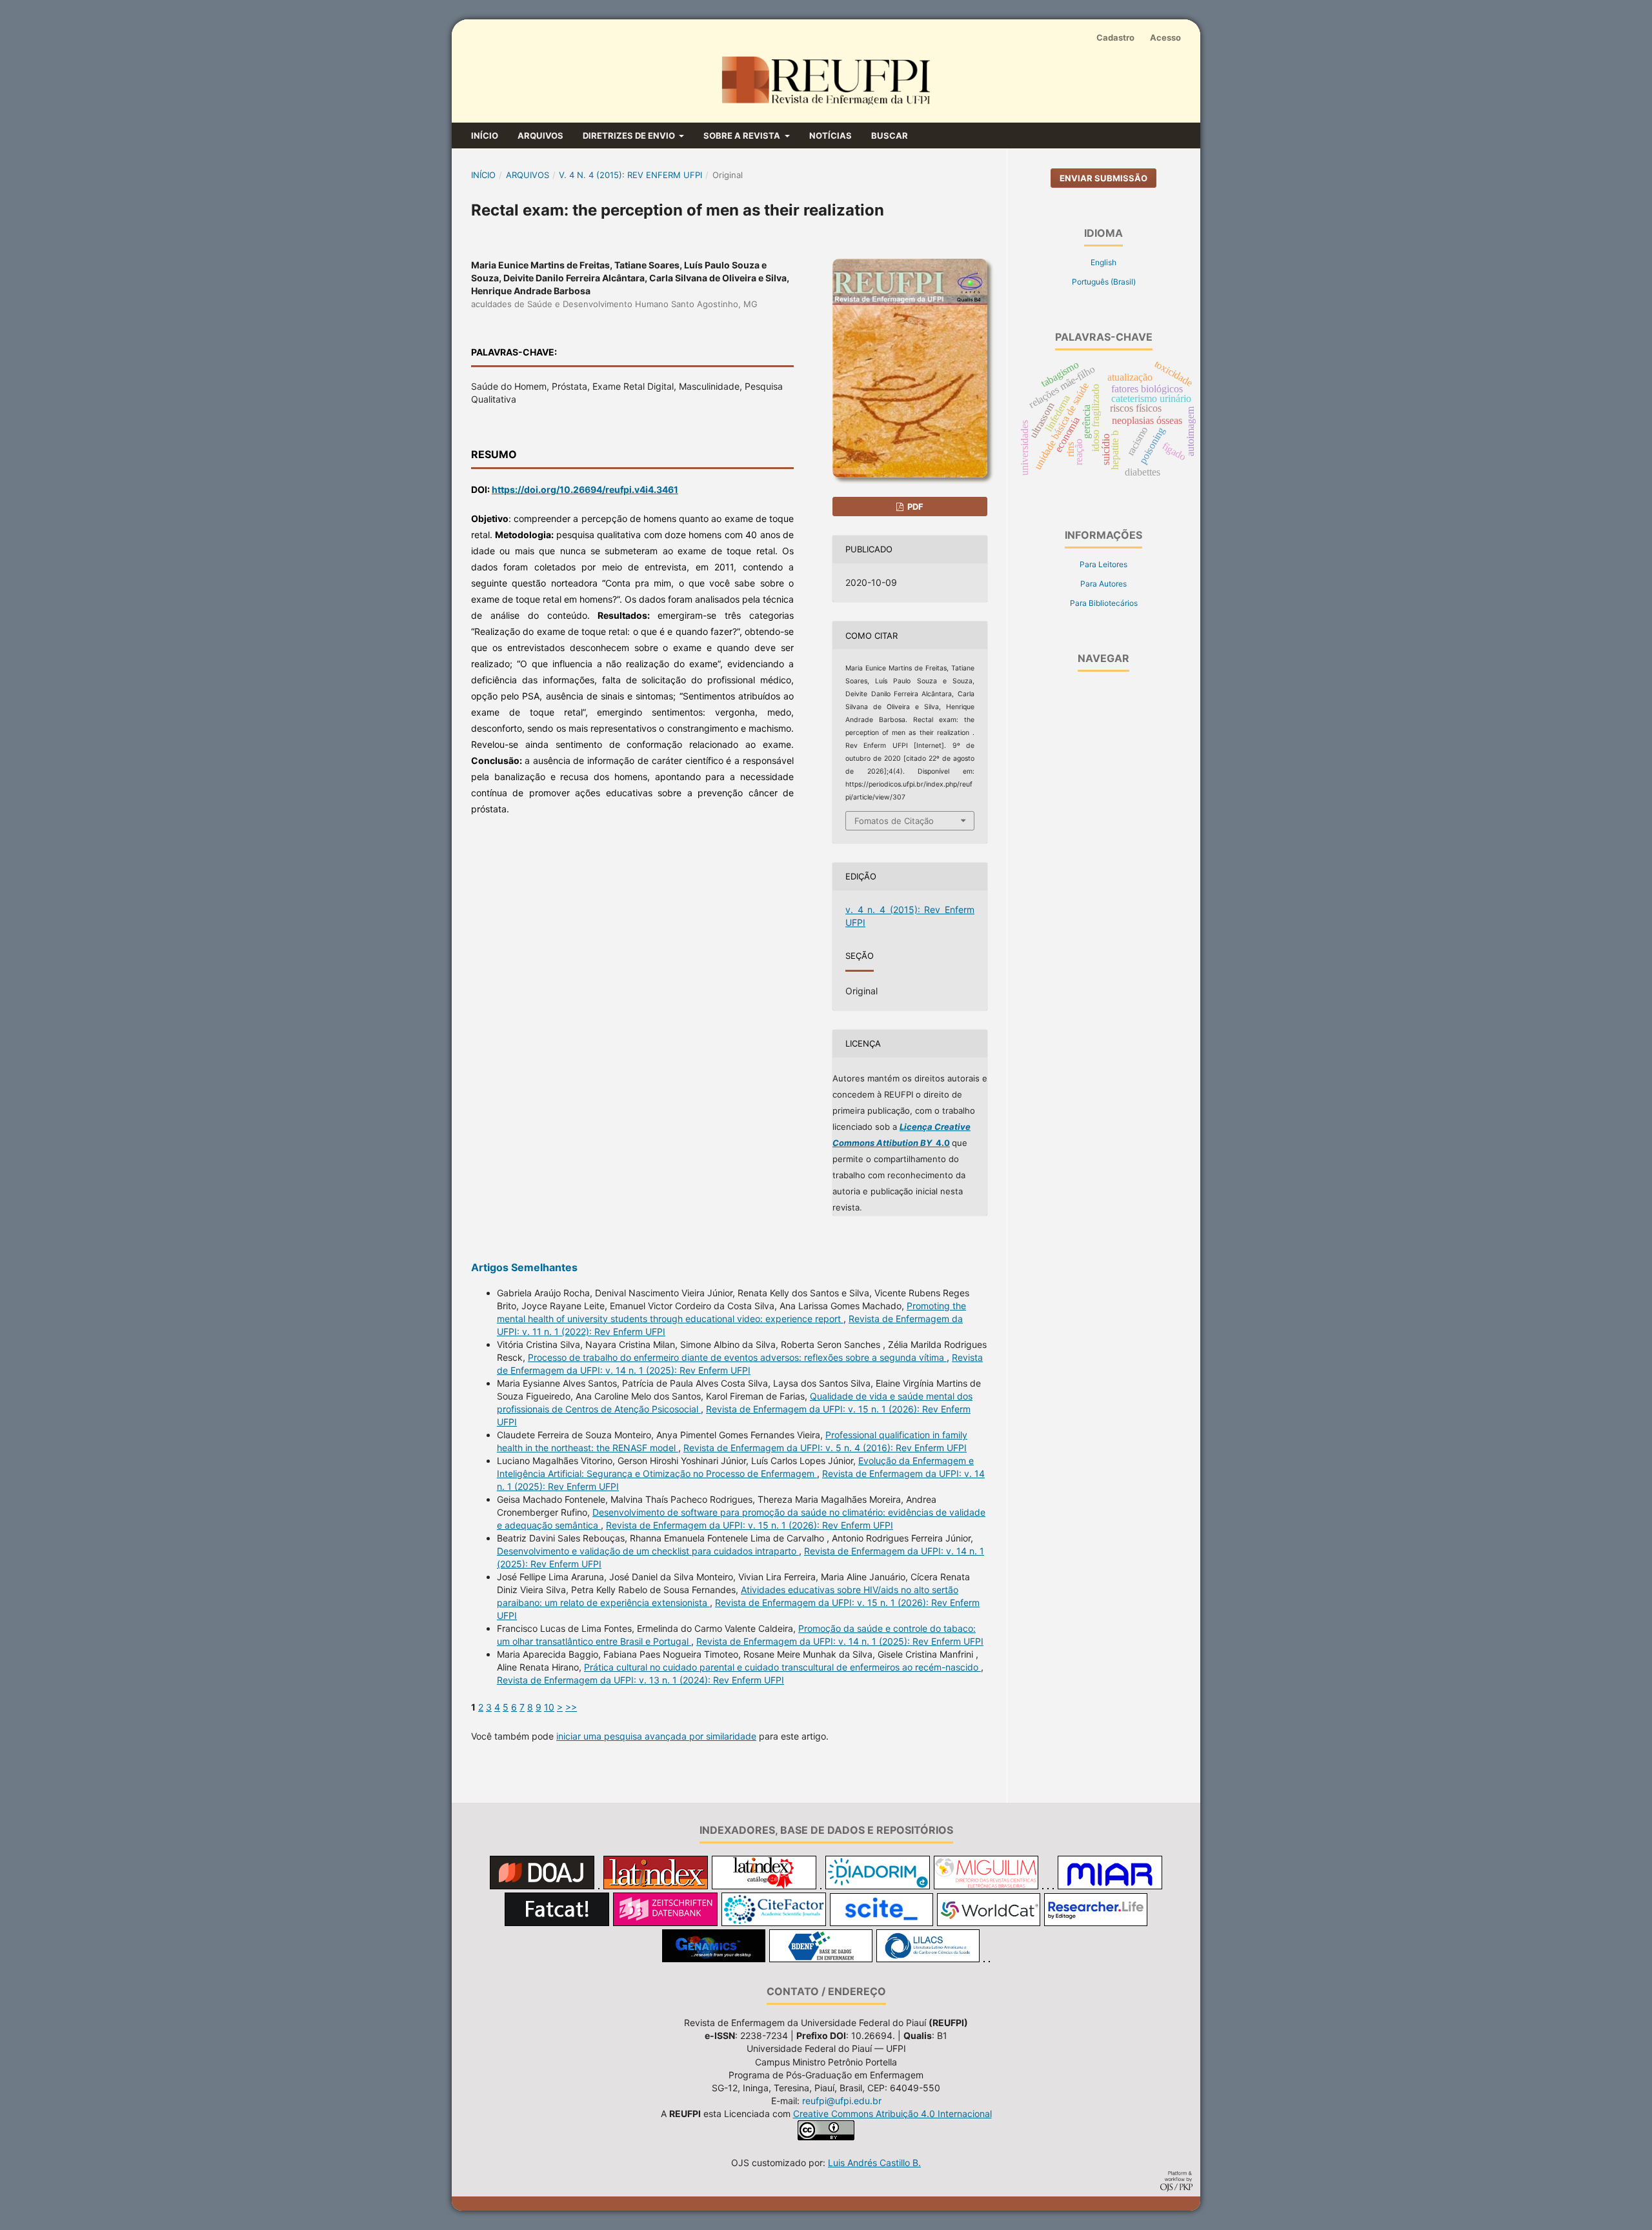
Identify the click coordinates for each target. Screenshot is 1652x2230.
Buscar (890, 136)
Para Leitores (1103, 564)
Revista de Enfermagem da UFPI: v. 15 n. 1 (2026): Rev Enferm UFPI (750, 1525)
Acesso (1165, 37)
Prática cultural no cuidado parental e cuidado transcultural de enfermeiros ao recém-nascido (782, 1667)
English (1103, 262)
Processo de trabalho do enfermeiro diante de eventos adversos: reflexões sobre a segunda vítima (737, 1357)
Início (485, 136)
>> (571, 1707)
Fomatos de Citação (894, 821)
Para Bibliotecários (1104, 603)
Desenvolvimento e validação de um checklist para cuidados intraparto (648, 1551)
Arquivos (540, 136)
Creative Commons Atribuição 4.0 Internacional (892, 2114)
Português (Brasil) (1104, 282)
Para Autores (1103, 584)
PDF (914, 507)
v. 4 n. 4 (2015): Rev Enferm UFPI (630, 175)
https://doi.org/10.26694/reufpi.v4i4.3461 (585, 489)
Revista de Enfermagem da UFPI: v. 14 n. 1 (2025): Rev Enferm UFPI (840, 1641)
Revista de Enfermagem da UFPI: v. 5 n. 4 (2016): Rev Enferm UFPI (825, 1448)
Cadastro (1115, 37)
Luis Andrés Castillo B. (874, 2163)
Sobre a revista (743, 136)
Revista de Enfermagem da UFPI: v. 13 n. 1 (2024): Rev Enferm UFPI (640, 1680)
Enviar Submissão (1103, 178)
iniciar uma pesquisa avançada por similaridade (656, 1736)
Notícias (831, 136)
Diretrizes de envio (630, 136)
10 (549, 1707)
